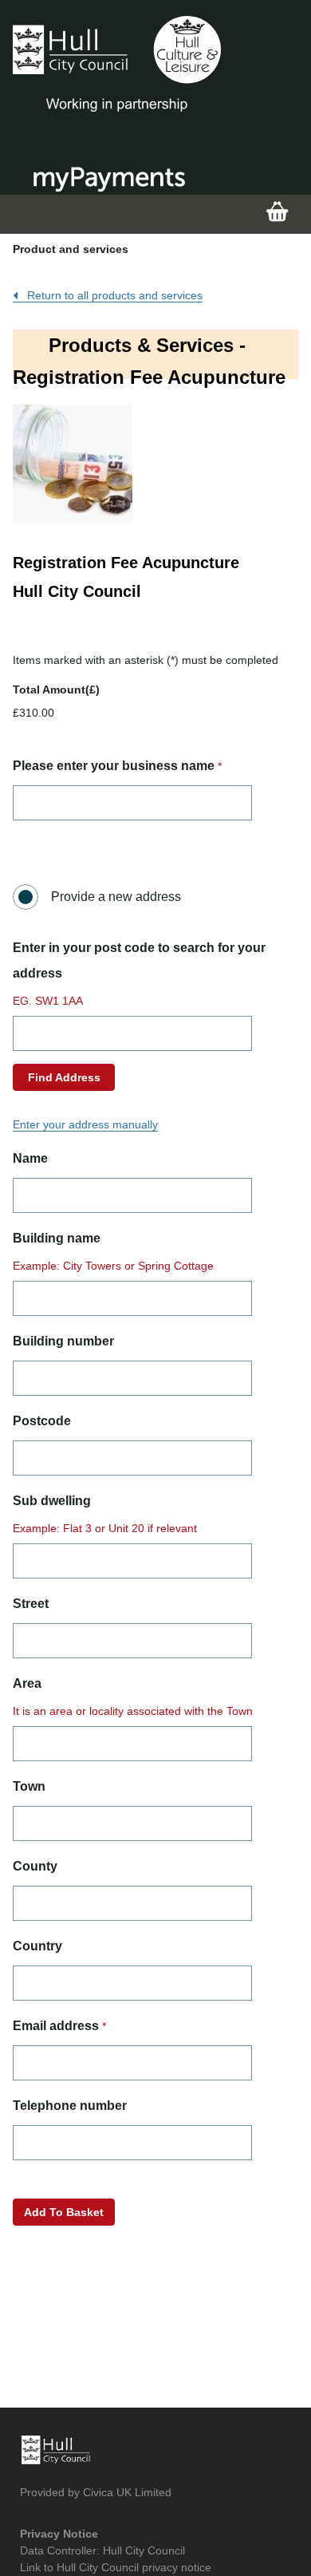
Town (29, 1786)
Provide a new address (116, 897)
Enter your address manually (85, 1124)
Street (31, 1604)
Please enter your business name (114, 766)
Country (37, 1946)
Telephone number (70, 2106)
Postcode (42, 1421)
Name (30, 1158)
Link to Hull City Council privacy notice (116, 2567)
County (35, 1866)
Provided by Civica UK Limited (96, 2492)
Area (27, 1683)
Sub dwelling (52, 1501)
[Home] (56, 2448)
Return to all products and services (113, 295)
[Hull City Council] (117, 64)
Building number (63, 1341)
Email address (56, 2026)
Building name (57, 1238)
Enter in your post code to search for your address (139, 960)
